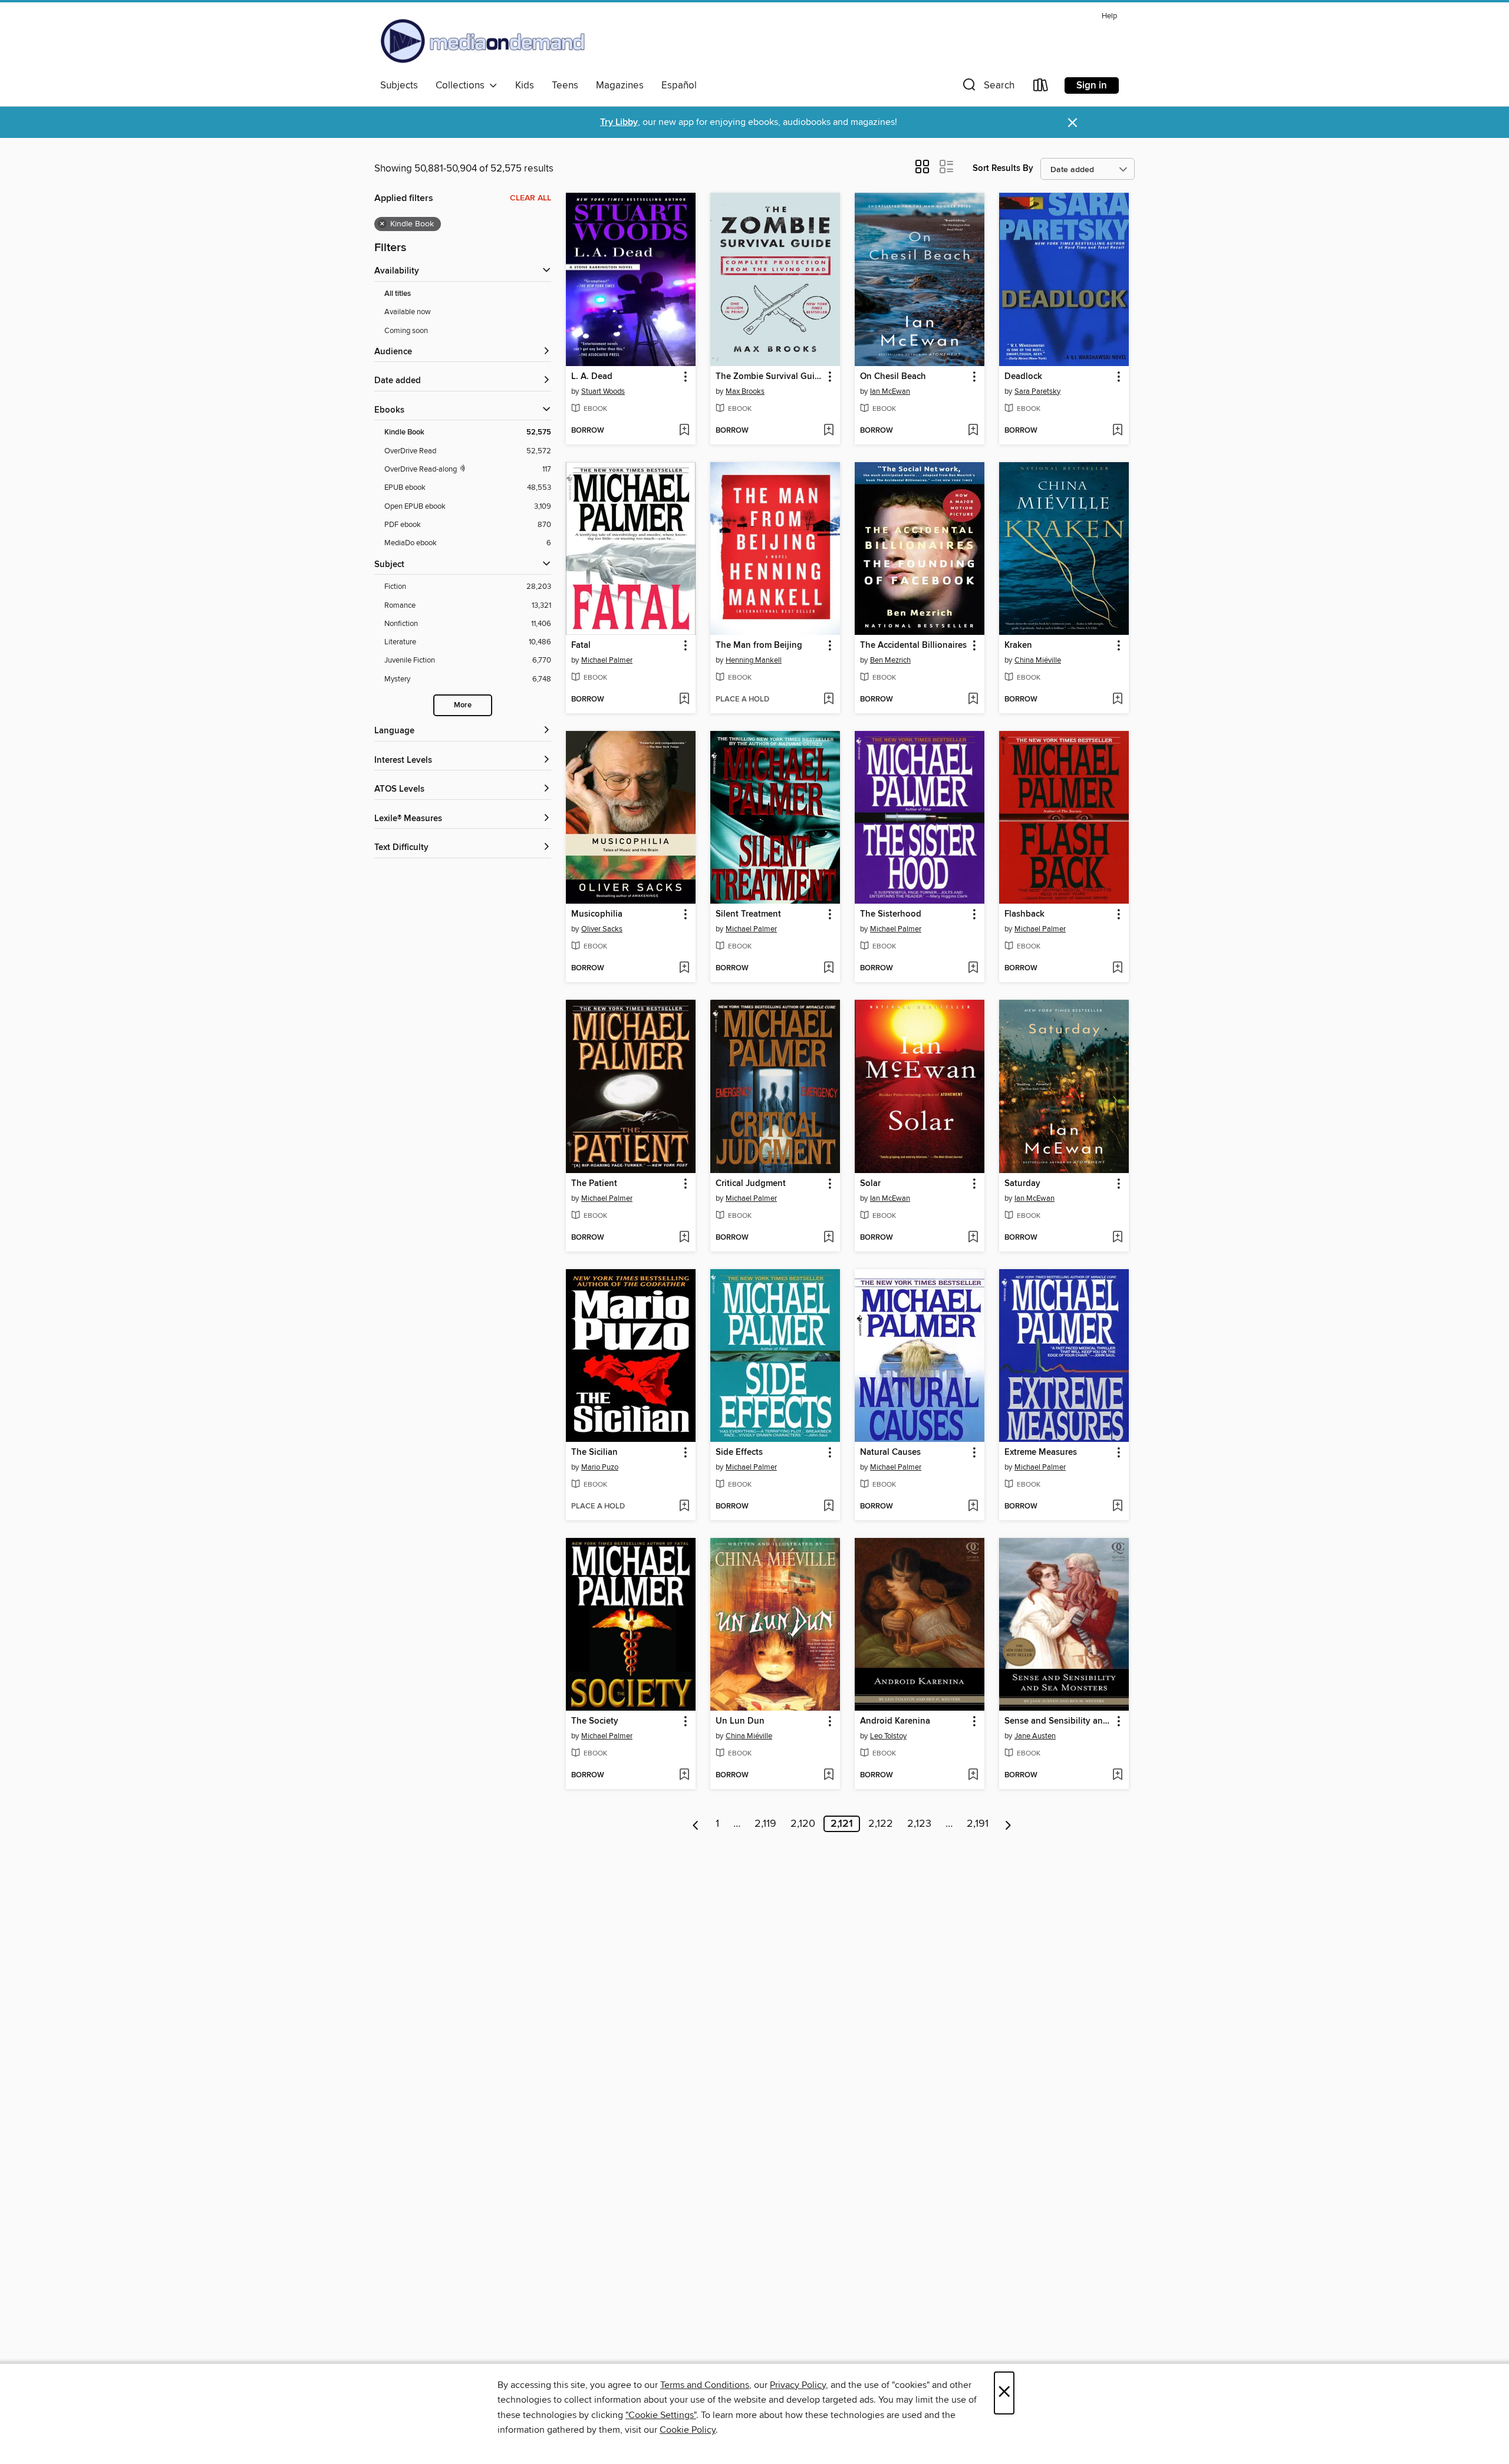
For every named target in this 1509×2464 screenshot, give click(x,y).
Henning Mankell (754, 660)
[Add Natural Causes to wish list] (973, 1507)
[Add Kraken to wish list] (1117, 700)
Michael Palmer (607, 660)
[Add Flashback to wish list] (1117, 969)
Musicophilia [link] (597, 914)
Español (679, 85)
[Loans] (1041, 88)
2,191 (978, 1824)
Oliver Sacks (602, 929)
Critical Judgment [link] (751, 1184)
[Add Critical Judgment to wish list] (828, 1238)
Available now (408, 312)
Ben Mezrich (890, 660)
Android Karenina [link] (895, 1721)
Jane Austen (1035, 1736)
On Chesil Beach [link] (893, 377)
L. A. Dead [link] (592, 377)
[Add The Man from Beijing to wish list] (828, 700)
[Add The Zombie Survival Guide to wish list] (828, 431)
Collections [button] (462, 85)
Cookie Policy (688, 2430)
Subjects (399, 85)
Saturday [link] (1022, 1184)
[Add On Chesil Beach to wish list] (973, 431)
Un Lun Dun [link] (740, 1721)
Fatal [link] (581, 645)
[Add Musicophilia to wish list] (684, 969)
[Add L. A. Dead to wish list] (684, 431)
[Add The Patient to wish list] (684, 1238)
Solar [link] (870, 1184)
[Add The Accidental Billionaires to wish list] (973, 700)
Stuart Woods (603, 391)
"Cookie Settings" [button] (661, 2415)
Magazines (620, 85)
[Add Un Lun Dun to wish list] (828, 1775)
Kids (525, 85)
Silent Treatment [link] (748, 914)
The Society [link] (595, 1721)
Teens (565, 85)
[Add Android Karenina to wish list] (973, 1775)
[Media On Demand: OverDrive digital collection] (483, 41)
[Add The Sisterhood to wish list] (973, 969)
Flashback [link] (1024, 914)
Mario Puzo (600, 1467)
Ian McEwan (890, 391)
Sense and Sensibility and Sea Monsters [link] (1058, 1721)
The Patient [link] (594, 1184)
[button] (987, 88)
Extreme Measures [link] (1041, 1452)
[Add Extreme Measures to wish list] (1117, 1507)
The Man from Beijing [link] (759, 645)
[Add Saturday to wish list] (1117, 1238)
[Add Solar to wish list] (973, 1238)
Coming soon (406, 331)
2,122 (881, 1824)
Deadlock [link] (1023, 377)
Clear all (531, 198)
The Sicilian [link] (594, 1452)
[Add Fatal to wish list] (684, 700)
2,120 (803, 1824)
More (463, 705)
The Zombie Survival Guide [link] (770, 377)
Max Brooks (745, 391)
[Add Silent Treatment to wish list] (828, 969)
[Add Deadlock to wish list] (1117, 431)
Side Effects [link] (739, 1452)
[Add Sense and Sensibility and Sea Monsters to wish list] (1117, 1775)
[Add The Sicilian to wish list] (684, 1507)
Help (1109, 16)
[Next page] (1008, 1824)
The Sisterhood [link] (891, 914)
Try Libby (619, 122)
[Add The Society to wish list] (684, 1775)
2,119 (765, 1824)
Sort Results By (1003, 168)
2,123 (919, 1824)
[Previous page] (696, 1824)
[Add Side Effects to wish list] (828, 1507)
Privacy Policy (798, 2385)
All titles (398, 294)
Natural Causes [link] (890, 1452)
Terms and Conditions (705, 2385)
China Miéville (1038, 660)
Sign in (1092, 85)
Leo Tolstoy (888, 1736)
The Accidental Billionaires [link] (913, 645)
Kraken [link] (1018, 645)
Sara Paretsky (1037, 391)
